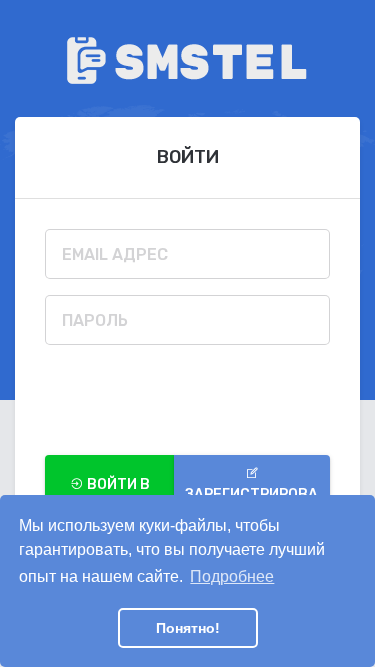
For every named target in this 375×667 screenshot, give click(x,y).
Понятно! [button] (188, 628)
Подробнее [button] (232, 576)
